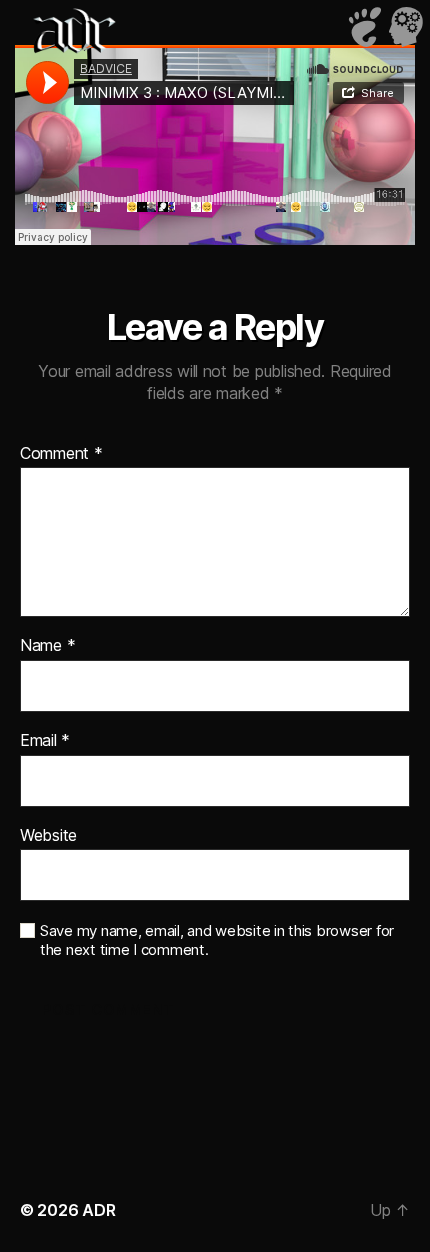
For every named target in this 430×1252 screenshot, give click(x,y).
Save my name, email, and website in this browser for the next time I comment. (217, 940)
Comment (61, 454)
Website (48, 836)
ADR (98, 1210)
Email (45, 741)
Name (47, 646)
